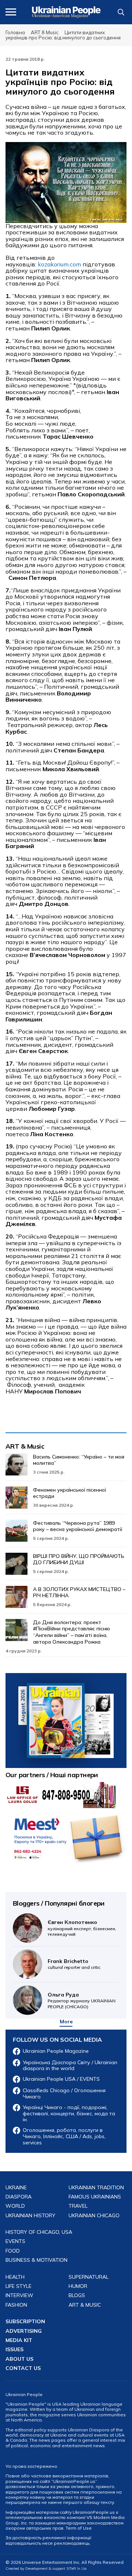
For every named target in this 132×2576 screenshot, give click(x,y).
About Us (19, 2359)
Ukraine (16, 2188)
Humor (78, 2286)
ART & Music (25, 1446)
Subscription (25, 2322)
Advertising (24, 2331)
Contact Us (23, 2368)
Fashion (16, 2305)
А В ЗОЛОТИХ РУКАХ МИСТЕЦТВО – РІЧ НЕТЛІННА (79, 1592)
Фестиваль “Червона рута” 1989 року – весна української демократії (78, 1526)
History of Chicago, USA (39, 2232)
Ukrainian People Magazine (56, 2051)
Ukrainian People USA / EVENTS (61, 2079)
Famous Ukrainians (95, 2197)
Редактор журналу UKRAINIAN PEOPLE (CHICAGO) (82, 2000)
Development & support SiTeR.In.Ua (56, 2568)
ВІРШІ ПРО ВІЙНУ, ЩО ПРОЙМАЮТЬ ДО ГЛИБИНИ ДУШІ (79, 1559)
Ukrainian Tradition (96, 2188)
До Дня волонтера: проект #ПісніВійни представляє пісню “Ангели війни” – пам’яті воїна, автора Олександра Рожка (71, 1632)
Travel (78, 2206)
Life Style (19, 2286)
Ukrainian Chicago (94, 2216)
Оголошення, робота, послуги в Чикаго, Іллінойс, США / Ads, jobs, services (64, 2136)
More (66, 2022)
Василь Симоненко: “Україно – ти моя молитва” (79, 1460)
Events (15, 2241)
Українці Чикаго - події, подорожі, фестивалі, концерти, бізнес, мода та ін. (69, 2113)
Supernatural (89, 2277)
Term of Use (79, 2528)
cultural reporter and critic (74, 1964)
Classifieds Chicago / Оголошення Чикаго (64, 2094)
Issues (14, 2350)
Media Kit (19, 2340)
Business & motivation (36, 2260)
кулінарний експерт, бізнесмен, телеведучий (82, 1928)
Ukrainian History (30, 2216)
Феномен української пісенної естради (69, 1493)
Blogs (77, 2295)
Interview (19, 2295)
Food (13, 2251)
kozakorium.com (59, 264)
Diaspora (19, 2197)
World (15, 2206)
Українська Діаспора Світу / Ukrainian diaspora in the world (70, 2066)
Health (15, 2277)
